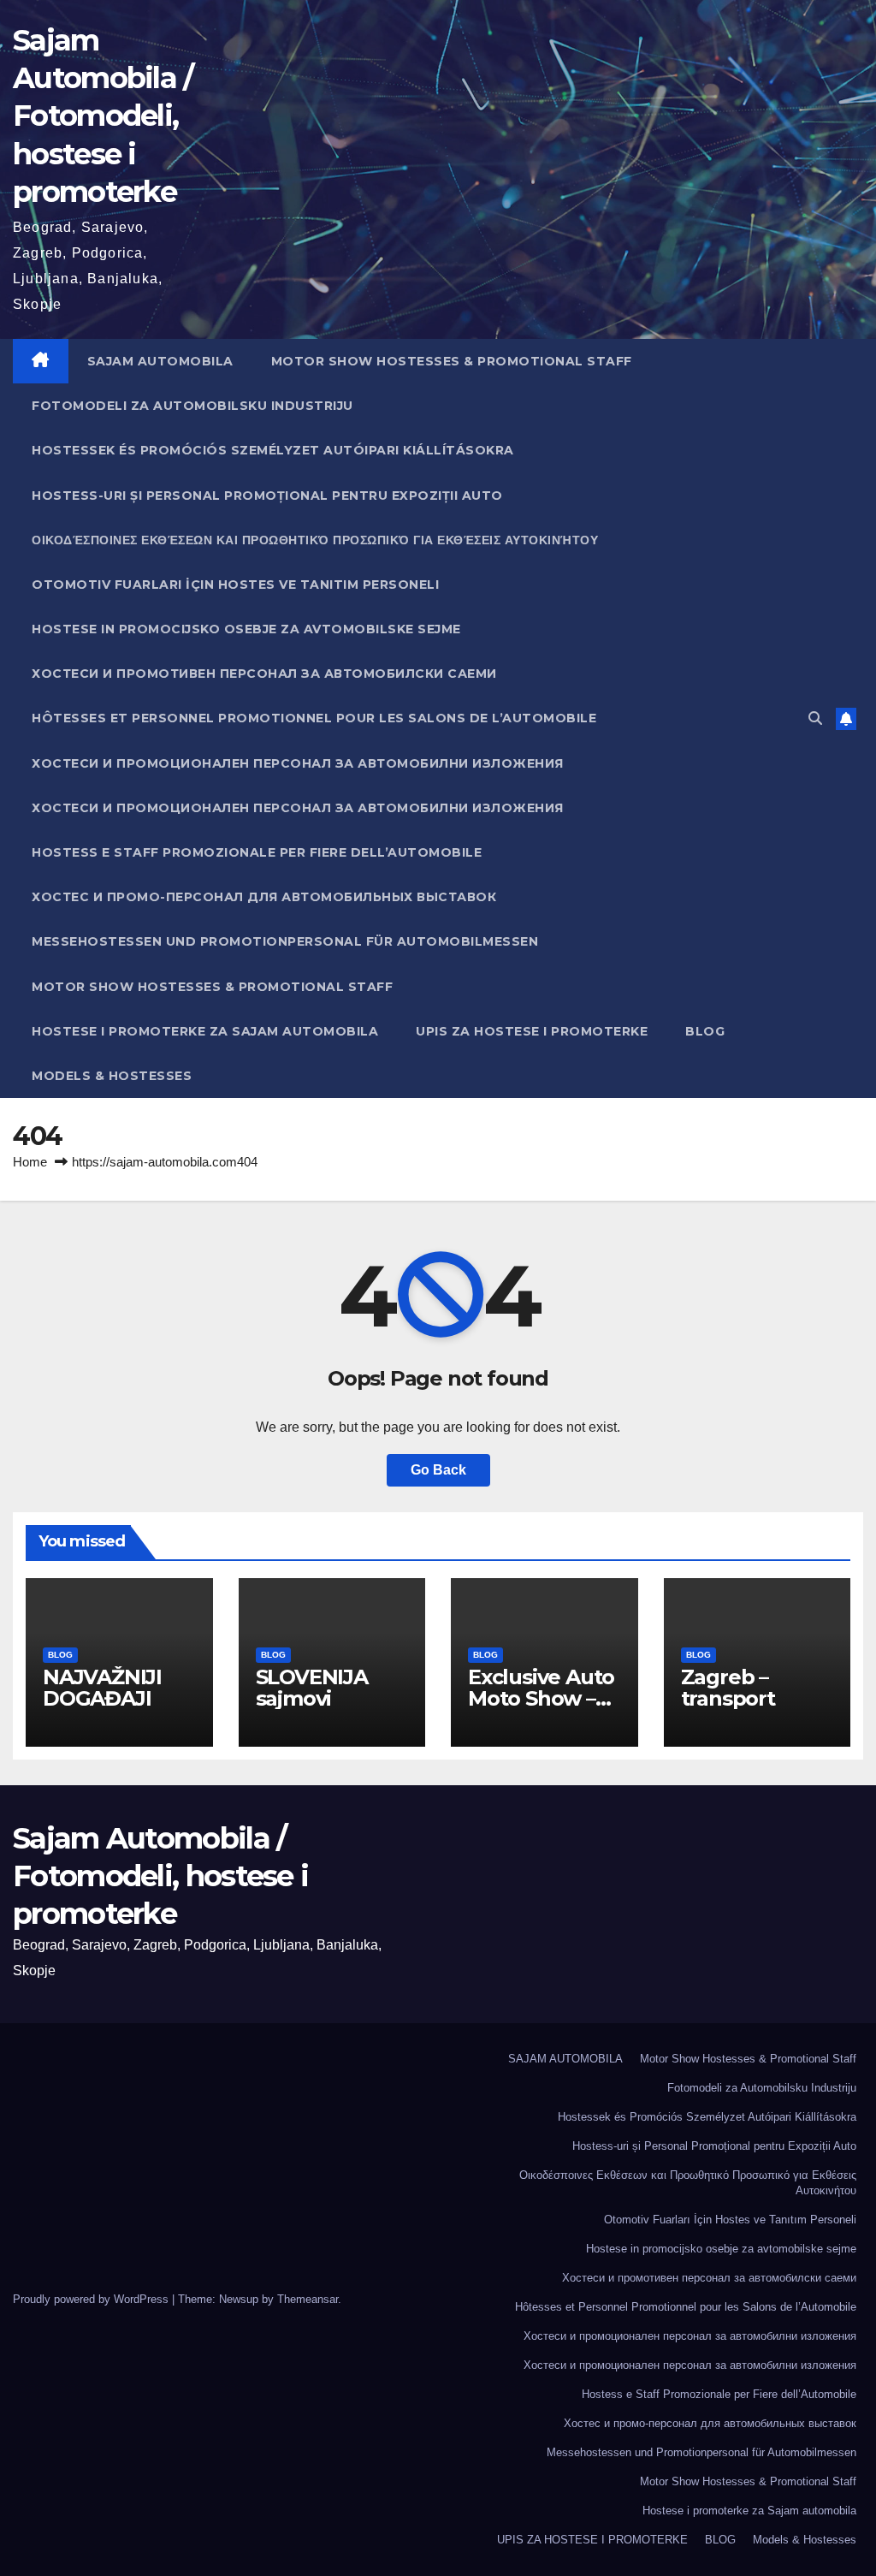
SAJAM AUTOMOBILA (160, 361)
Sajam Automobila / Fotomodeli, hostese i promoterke (103, 116)
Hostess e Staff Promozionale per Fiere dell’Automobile (257, 852)
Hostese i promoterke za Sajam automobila (205, 1031)
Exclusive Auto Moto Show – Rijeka (541, 1698)
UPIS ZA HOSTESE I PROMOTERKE (532, 1031)
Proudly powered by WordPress (92, 2299)
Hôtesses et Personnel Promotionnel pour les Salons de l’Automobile (314, 718)
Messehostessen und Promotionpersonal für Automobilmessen (285, 941)
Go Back (438, 1470)
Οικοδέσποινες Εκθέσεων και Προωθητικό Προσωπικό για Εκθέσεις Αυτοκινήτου (315, 540)
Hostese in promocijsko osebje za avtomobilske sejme (246, 629)
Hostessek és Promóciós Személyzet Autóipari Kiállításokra (273, 450)
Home (30, 1162)
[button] (815, 718)
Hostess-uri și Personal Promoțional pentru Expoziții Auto (267, 496)
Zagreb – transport (728, 1688)
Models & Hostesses (112, 1076)
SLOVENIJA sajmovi (312, 1688)
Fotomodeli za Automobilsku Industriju (192, 406)
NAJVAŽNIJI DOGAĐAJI (102, 1688)
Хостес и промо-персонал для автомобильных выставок (264, 897)
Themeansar (308, 2299)
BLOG (705, 1031)
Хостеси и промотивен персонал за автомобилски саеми (264, 674)
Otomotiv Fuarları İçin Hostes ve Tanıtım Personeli (235, 585)
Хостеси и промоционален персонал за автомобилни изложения (298, 763)
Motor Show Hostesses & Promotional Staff (452, 361)
